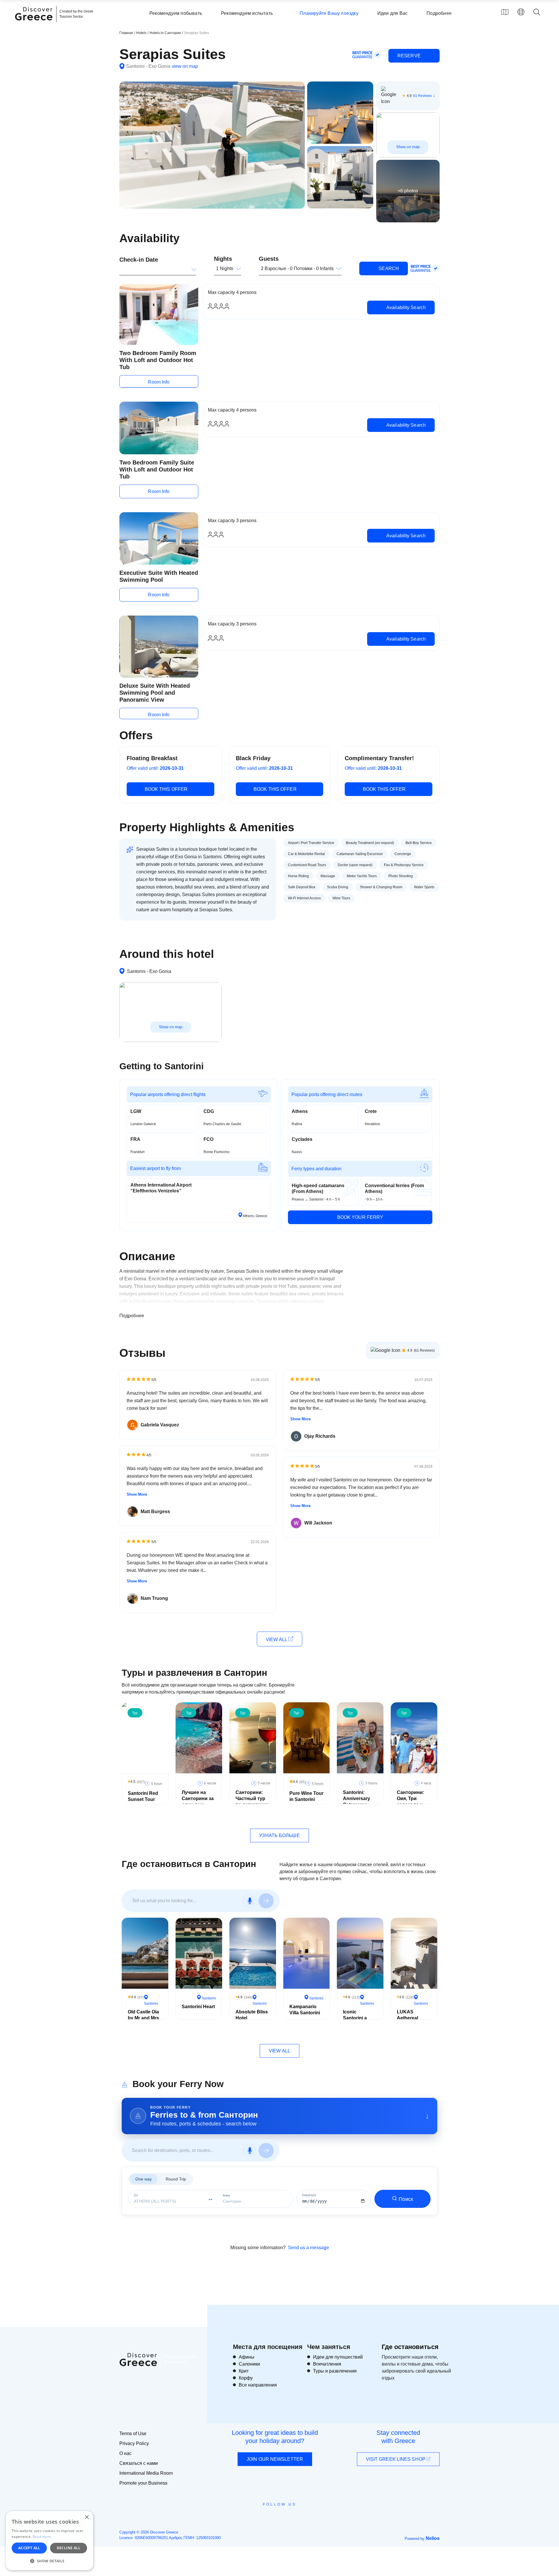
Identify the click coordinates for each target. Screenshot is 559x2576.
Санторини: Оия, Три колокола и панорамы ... (411, 1801)
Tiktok (306, 2515)
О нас (125, 2453)
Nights (223, 259)
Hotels (141, 33)
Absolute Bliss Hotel (252, 2015)
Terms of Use (133, 2434)
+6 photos (408, 191)
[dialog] (49, 2541)
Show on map (408, 147)
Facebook (253, 2518)
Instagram (264, 2518)
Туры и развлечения (335, 2371)
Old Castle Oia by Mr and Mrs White (143, 2018)
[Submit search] (266, 1901)
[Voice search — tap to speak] (250, 1901)
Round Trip (176, 2179)
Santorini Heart (198, 2007)
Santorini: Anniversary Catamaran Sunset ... (357, 1801)
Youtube (286, 2518)
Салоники (249, 2364)
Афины (247, 2357)
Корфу (246, 2378)
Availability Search (405, 307)
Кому (227, 2195)
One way (144, 2179)
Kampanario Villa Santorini (305, 2010)
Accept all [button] (29, 2548)
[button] (49, 2561)
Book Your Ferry (360, 1217)
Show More (137, 1494)
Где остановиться (410, 2347)
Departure (309, 2195)
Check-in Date (139, 260)
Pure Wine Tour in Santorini (306, 1796)
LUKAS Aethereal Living (407, 2018)
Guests (269, 259)
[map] (505, 12)
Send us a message (308, 2248)
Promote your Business (143, 2483)
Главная (126, 33)
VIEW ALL (277, 1640)
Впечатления (327, 2364)
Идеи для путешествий (338, 2357)
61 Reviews (422, 96)
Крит (244, 2371)
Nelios (433, 2538)
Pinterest (296, 2518)
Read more (42, 2537)
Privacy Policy (134, 2443)
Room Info (159, 382)
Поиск (406, 2199)
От (136, 2195)
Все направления (258, 2385)
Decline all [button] (69, 2548)
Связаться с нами (139, 2463)
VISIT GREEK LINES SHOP (396, 2459)
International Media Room (146, 2473)
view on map (185, 66)
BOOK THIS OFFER (166, 789)
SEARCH (388, 268)
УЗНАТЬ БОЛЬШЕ (279, 1835)
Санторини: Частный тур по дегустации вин (252, 1801)
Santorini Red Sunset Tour (143, 1796)
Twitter (275, 2515)
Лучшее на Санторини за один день (198, 1798)
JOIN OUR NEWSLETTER (275, 2459)
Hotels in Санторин (166, 33)
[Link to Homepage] (35, 24)
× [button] (87, 2517)
